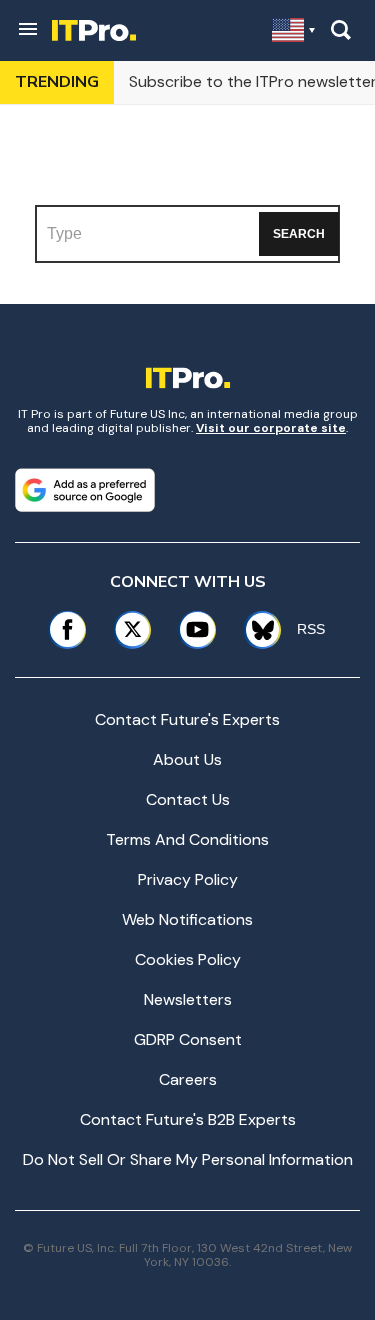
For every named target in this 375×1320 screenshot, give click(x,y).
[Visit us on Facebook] (67, 629)
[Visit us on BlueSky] (256, 629)
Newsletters (188, 999)
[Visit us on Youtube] (197, 629)
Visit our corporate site (271, 428)
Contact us (188, 799)
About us (187, 759)
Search (299, 234)
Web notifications (187, 919)
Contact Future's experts (187, 719)
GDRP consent (188, 1039)
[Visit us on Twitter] (132, 629)
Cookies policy (188, 959)
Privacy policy (188, 879)
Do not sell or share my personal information (188, 1159)
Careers (188, 1079)
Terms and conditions (187, 839)
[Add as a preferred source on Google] (85, 490)
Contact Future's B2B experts (188, 1119)
